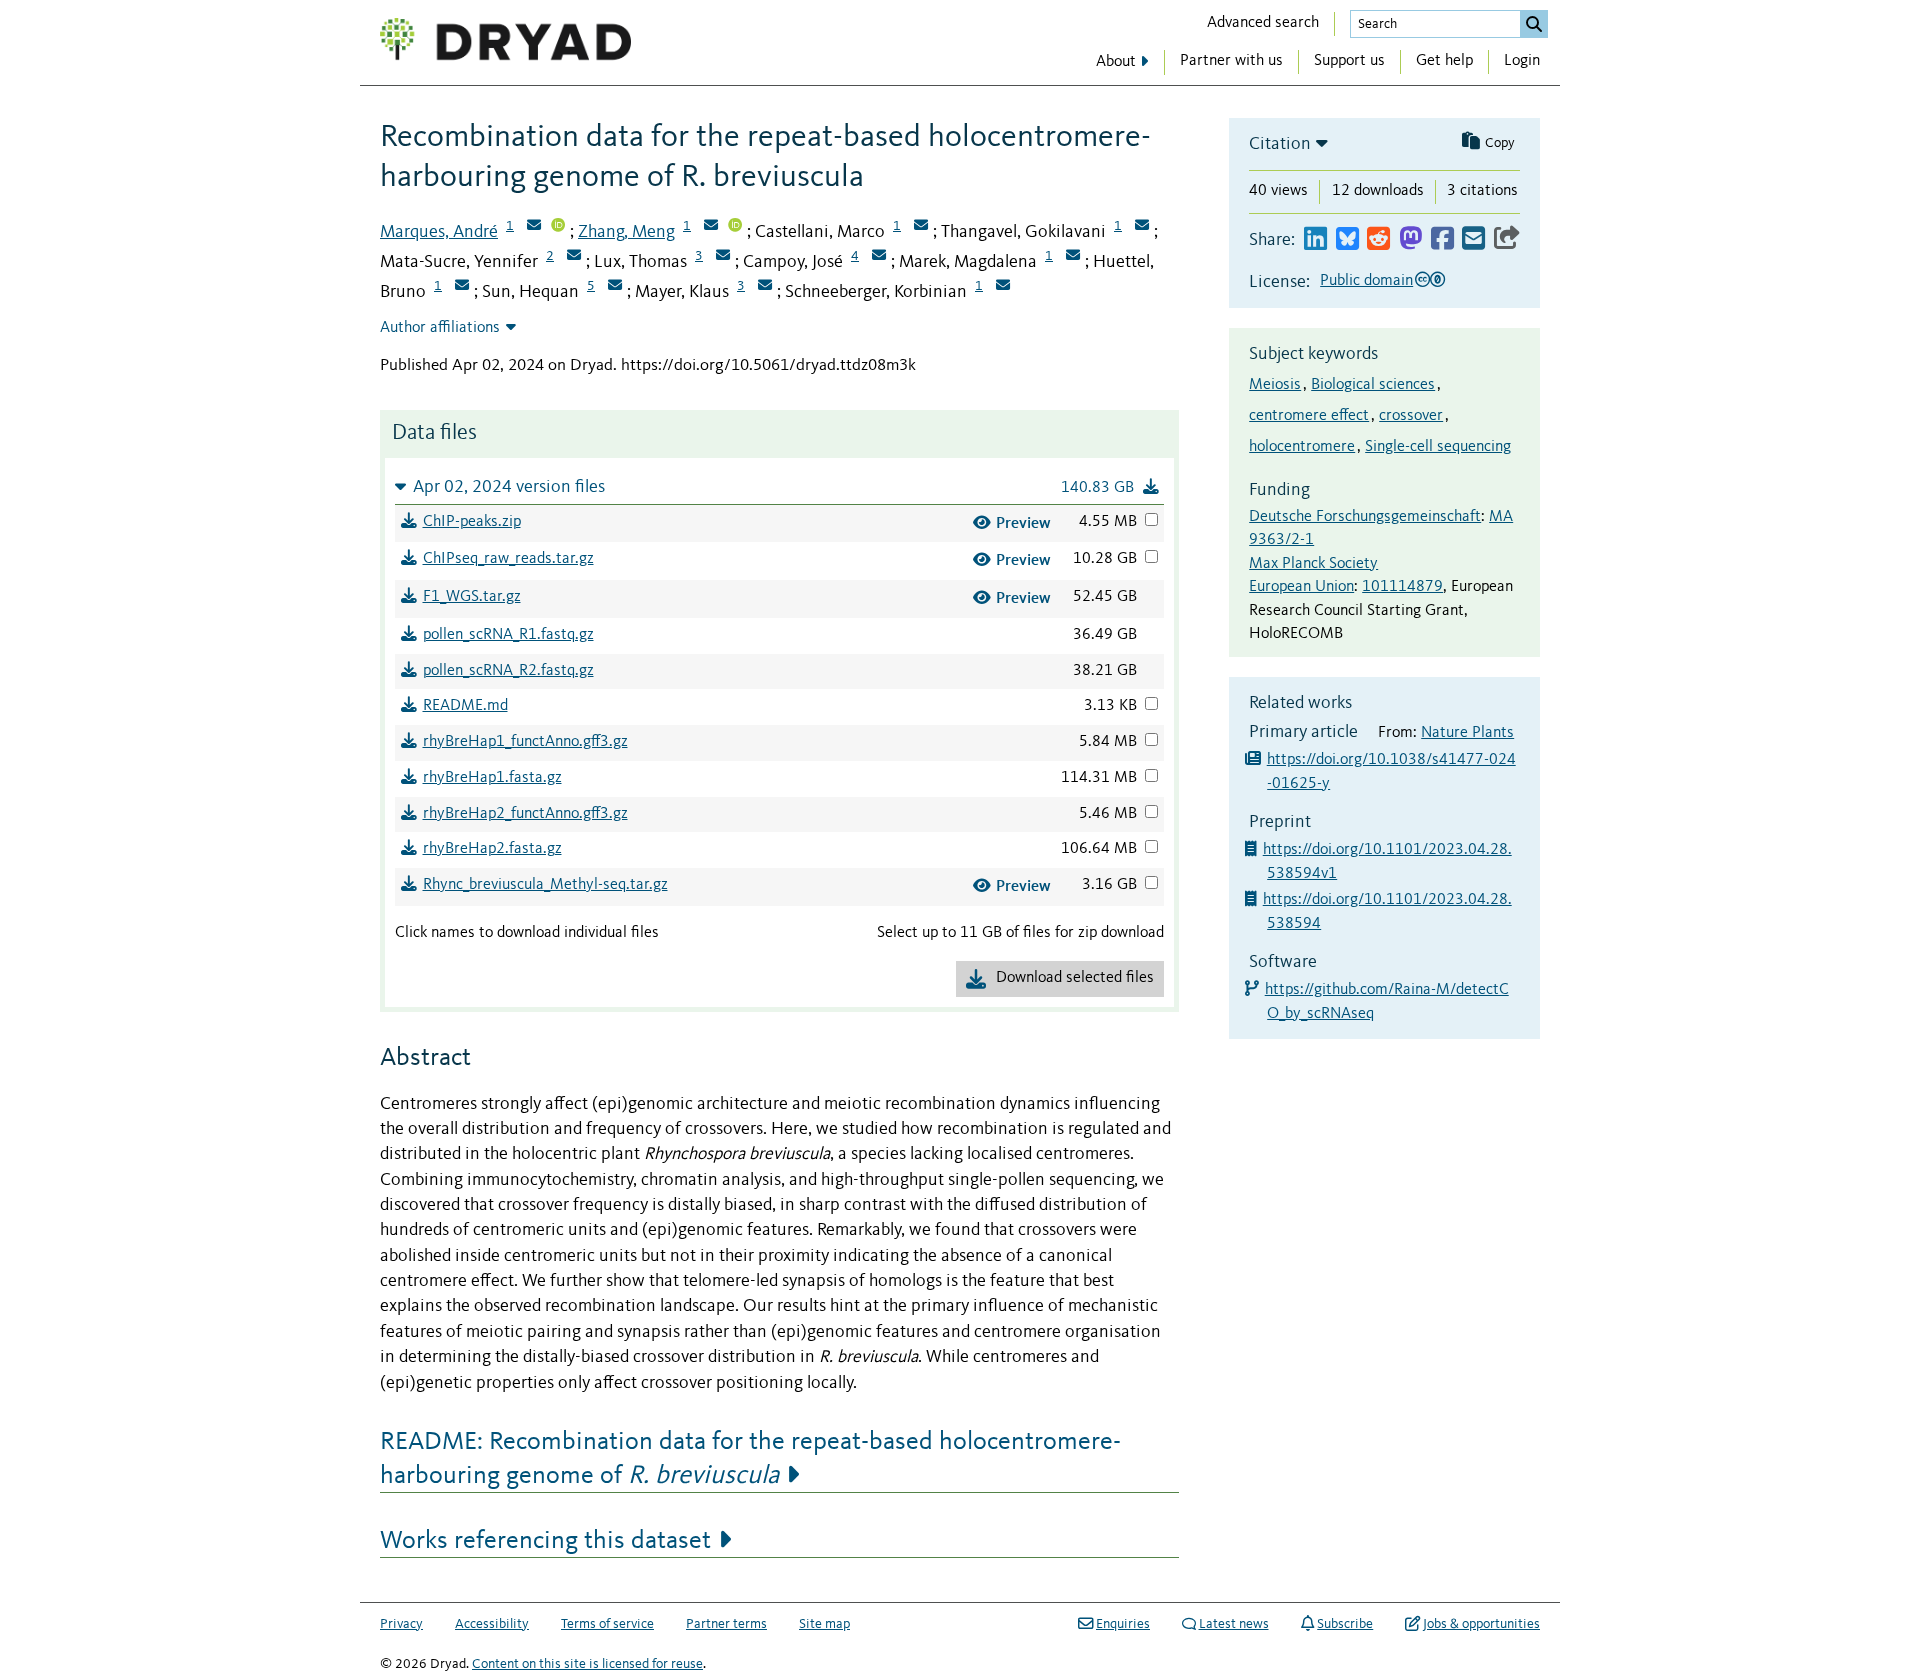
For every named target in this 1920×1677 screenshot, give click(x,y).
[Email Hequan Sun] (615, 287)
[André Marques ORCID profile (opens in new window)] (558, 227)
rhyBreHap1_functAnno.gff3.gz (525, 742)
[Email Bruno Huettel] (462, 287)
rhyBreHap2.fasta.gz (492, 849)
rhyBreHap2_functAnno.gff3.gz (525, 814)
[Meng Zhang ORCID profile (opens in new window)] (735, 227)
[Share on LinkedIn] (1315, 239)
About (1116, 62)
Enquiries (1123, 1624)
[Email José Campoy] (879, 257)
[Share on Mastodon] (1410, 239)
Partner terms (726, 1624)
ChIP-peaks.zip (472, 522)
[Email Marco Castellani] (921, 227)
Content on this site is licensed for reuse (587, 1664)
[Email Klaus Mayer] (765, 287)
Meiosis (1275, 385)
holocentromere (1302, 447)
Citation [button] (1280, 144)
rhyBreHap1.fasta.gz (492, 778)
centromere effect (1309, 416)
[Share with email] (1473, 239)
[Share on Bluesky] (1347, 239)
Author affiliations (440, 328)
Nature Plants (1467, 733)
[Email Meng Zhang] (711, 227)
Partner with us (1231, 61)
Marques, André (439, 232)
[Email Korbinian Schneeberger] (1003, 287)
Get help (1444, 61)
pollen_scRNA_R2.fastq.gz (508, 671)
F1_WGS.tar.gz (472, 597)
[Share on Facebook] (1442, 239)
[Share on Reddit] (1378, 239)
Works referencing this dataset (545, 1541)
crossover (1411, 416)
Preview (1023, 522)
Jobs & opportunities (1481, 1624)
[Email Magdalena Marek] (1073, 257)
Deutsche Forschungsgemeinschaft (1365, 517)
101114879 (1402, 587)
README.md (465, 706)
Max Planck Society (1313, 564)
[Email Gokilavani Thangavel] (1142, 227)
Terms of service (607, 1624)
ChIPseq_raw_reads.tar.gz (508, 559)
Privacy (401, 1624)
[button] (779, 486)
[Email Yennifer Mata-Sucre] (574, 257)
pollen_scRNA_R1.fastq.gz (508, 635)
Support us (1349, 61)
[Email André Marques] (534, 227)
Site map (824, 1624)
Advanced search (1263, 23)
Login (1522, 61)
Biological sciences (1373, 385)
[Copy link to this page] (1507, 239)
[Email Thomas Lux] (723, 257)
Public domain (1366, 281)
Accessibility (492, 1624)
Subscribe (1345, 1624)
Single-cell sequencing (1438, 447)
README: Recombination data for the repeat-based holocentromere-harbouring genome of (750, 1459)
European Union (1301, 587)
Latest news (1234, 1624)
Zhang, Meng (626, 232)
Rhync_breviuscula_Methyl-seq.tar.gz (545, 885)
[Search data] (1534, 24)
